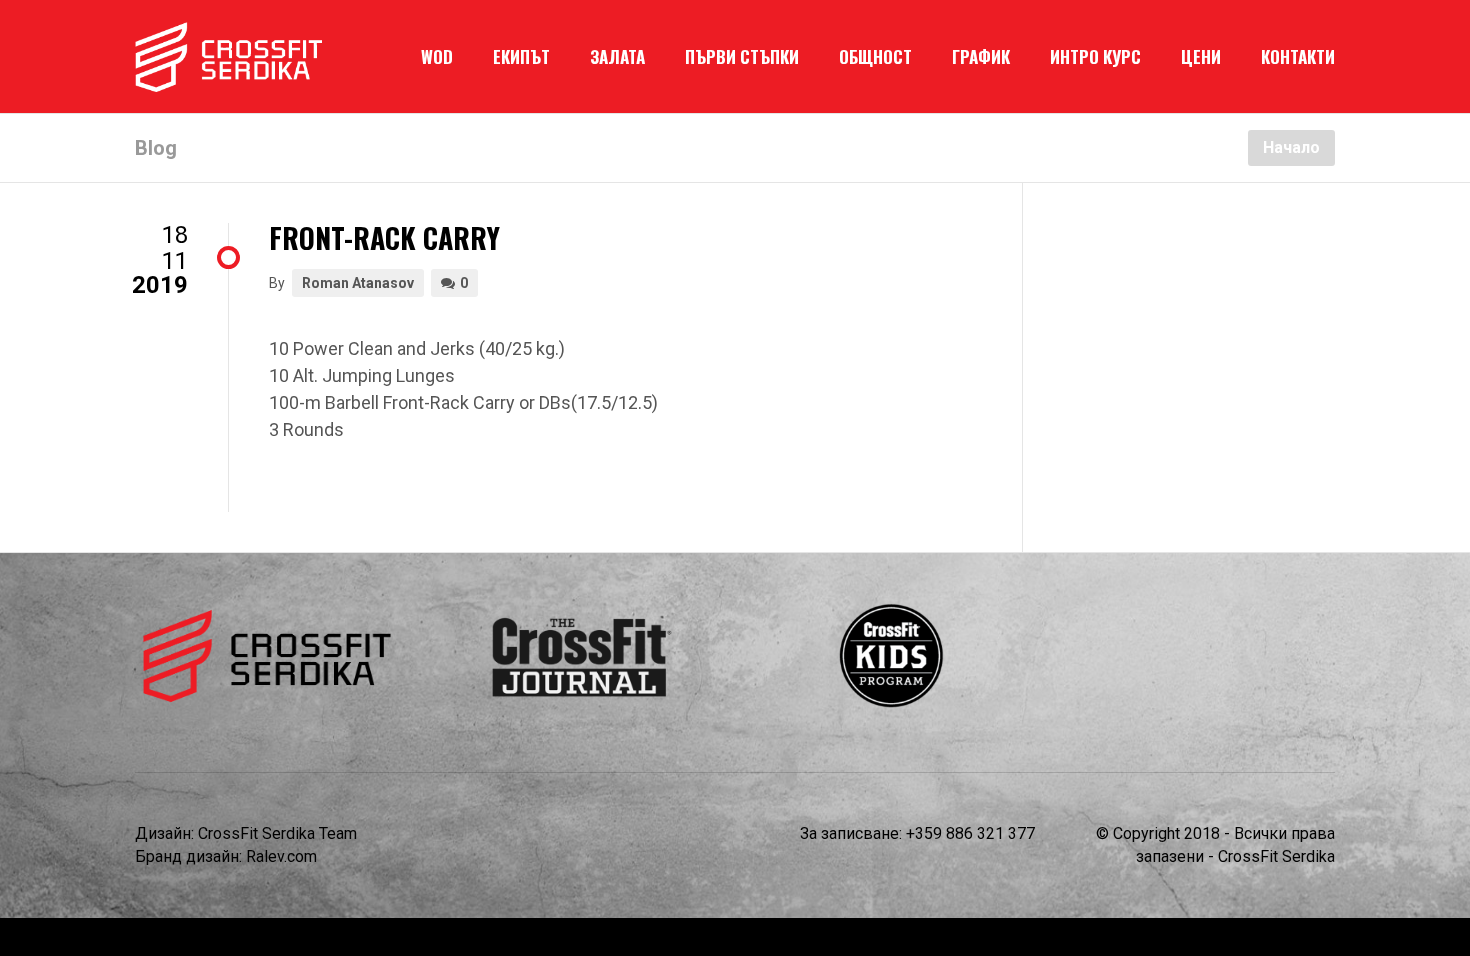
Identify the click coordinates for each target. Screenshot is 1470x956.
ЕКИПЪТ (521, 56)
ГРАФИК (981, 56)
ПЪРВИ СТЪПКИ (742, 56)
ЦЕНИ (1201, 56)
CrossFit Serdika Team (277, 833)
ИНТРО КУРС (1095, 56)
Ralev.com (281, 856)
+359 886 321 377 (970, 833)
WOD (437, 56)
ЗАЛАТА (617, 56)
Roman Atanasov (358, 283)
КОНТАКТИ (1298, 56)
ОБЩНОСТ (875, 56)
